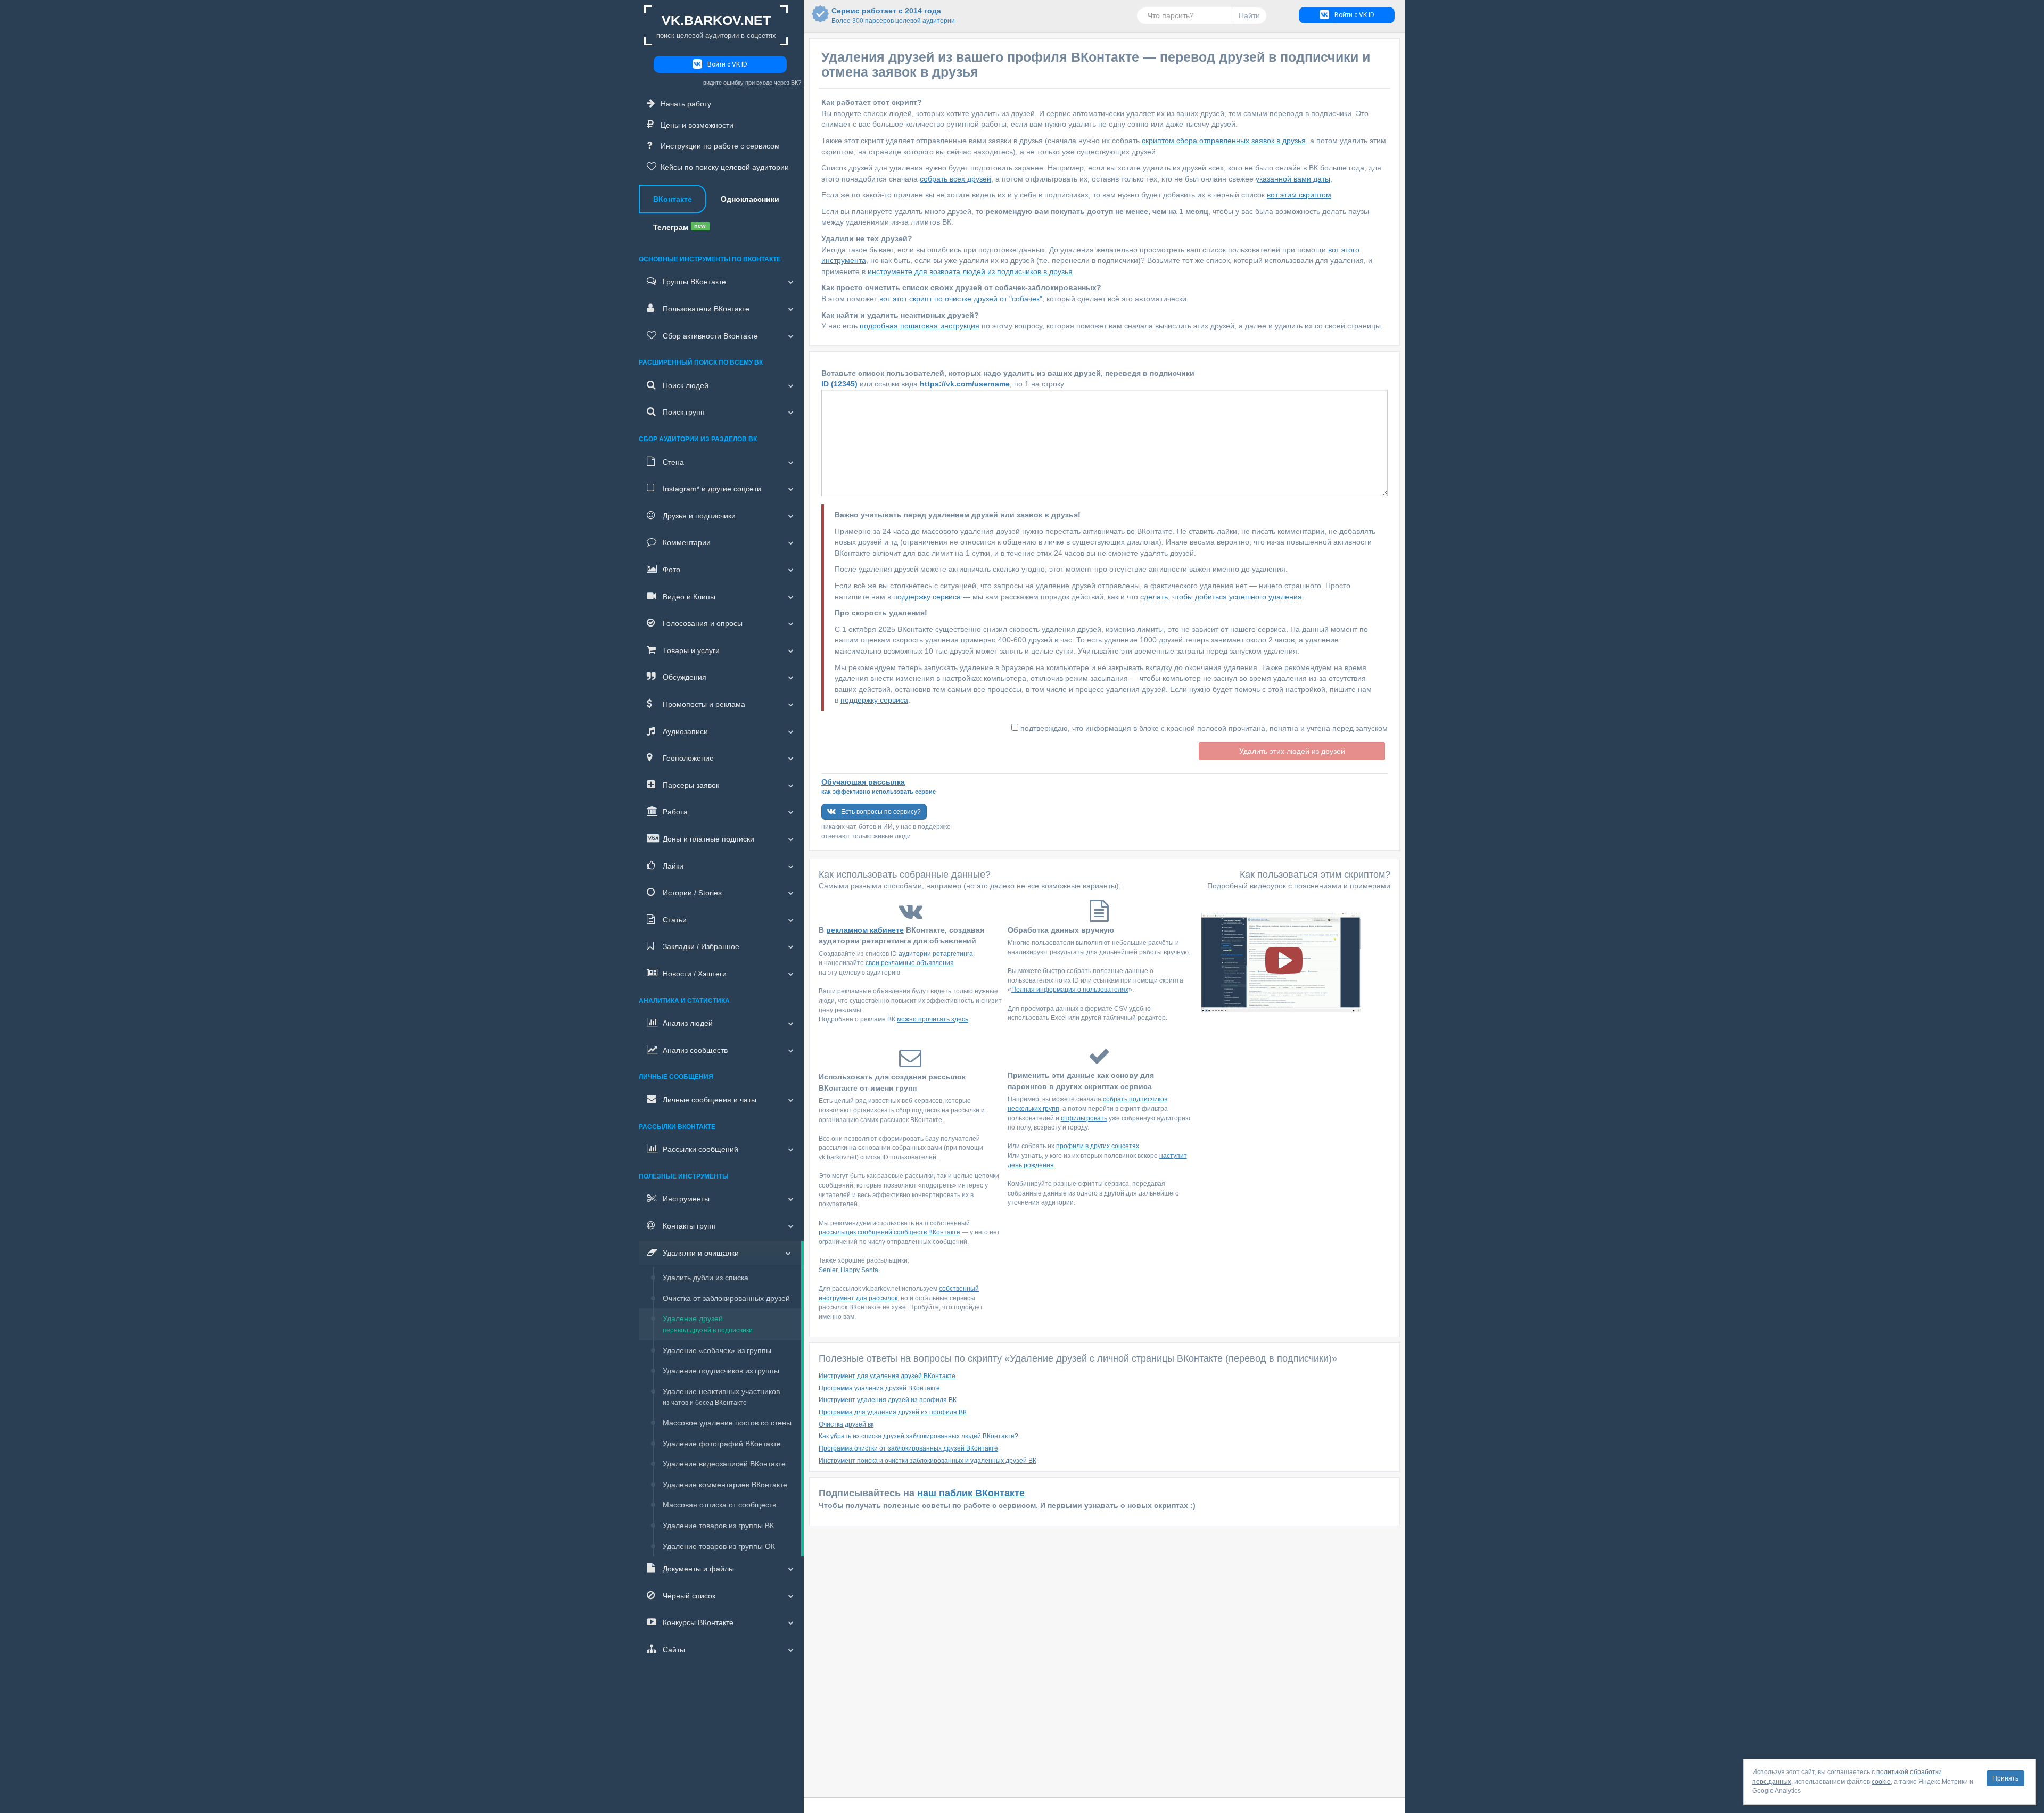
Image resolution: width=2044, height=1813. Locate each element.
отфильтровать (1084, 1118)
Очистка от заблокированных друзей (726, 1298)
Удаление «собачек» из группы (717, 1350)
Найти (1249, 15)
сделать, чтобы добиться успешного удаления (1221, 597)
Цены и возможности (697, 125)
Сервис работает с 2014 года (886, 15)
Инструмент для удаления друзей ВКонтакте (887, 1376)
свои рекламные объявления (910, 963)
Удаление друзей (708, 1324)
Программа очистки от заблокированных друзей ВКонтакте (908, 1448)
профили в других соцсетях (1098, 1146)
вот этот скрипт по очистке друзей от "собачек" (961, 299)
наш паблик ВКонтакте (971, 1493)
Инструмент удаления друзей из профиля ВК (888, 1400)
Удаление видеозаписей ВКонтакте (724, 1464)
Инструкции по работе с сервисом (720, 146)
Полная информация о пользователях (1070, 990)
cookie (1881, 1782)
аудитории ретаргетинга (936, 954)
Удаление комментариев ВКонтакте (725, 1485)
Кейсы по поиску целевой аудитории (725, 167)
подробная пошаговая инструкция (920, 326)
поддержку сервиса (927, 597)
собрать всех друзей (955, 179)
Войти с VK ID (727, 64)
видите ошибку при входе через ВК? (752, 83)
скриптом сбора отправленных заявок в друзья (1224, 141)
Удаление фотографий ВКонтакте (722, 1444)
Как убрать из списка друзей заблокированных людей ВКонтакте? (918, 1436)
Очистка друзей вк (846, 1424)
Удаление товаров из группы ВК (718, 1526)
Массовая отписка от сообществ (719, 1505)
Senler (828, 1270)
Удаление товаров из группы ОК (719, 1546)
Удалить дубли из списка (706, 1278)
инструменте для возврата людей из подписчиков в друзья (970, 271)
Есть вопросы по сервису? (881, 812)
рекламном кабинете (865, 930)
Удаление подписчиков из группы (721, 1371)
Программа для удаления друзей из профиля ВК (893, 1412)
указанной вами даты (1293, 179)
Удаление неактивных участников (721, 1397)
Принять (2005, 1778)
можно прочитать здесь (933, 1019)
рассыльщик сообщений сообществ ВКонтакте (889, 1232)
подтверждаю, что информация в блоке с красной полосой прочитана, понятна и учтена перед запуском (1204, 728)
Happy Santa (859, 1270)
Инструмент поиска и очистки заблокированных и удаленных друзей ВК (928, 1461)
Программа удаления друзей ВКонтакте (879, 1388)
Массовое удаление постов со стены (727, 1423)
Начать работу (686, 104)
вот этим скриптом (1299, 195)
